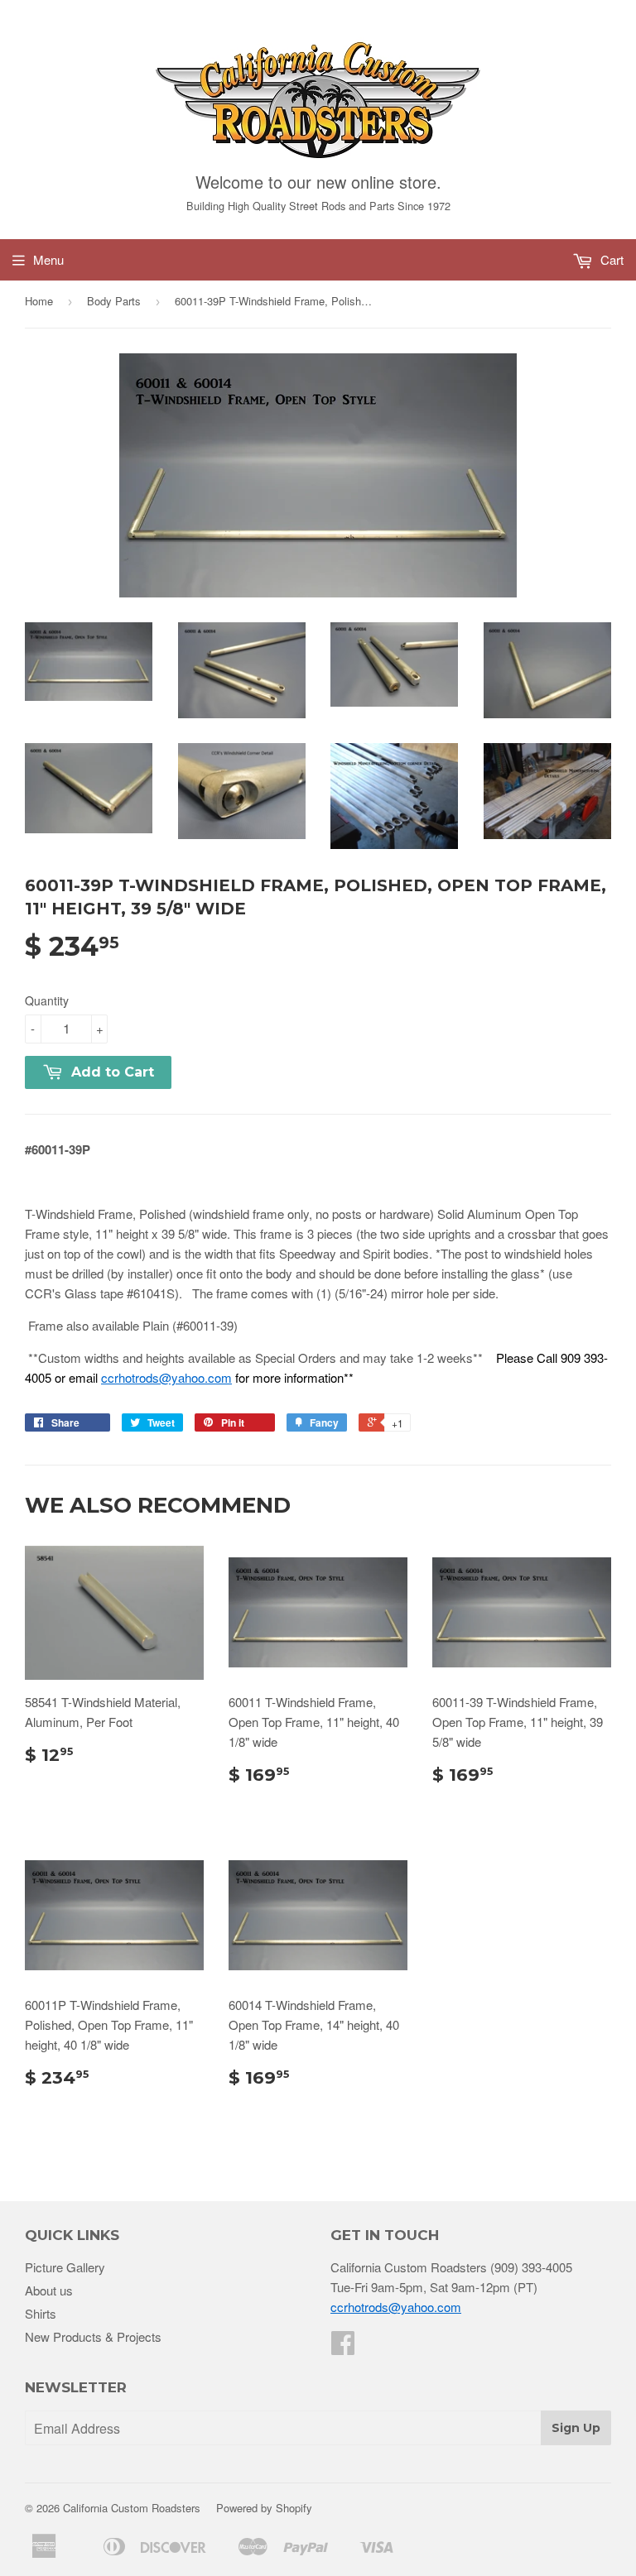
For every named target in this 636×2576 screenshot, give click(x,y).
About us (49, 2290)
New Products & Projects (93, 2336)
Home (39, 301)
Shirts (41, 2313)
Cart (610, 259)
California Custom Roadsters (132, 2508)
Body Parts (114, 301)
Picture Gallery (65, 2267)
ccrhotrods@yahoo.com (166, 1377)
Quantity (47, 1000)
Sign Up (576, 2428)
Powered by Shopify (264, 2508)
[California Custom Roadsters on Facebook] (343, 2347)
